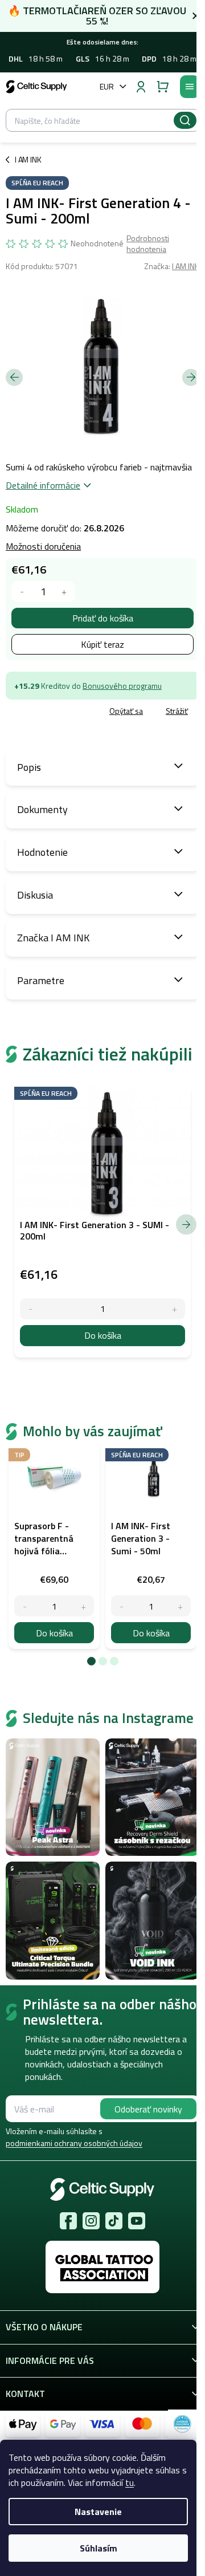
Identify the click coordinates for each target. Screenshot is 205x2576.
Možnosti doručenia (43, 546)
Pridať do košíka (103, 618)
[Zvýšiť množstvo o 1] (64, 592)
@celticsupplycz (114, 2221)
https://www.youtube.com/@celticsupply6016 (137, 2221)
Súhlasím (99, 2548)
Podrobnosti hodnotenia (148, 244)
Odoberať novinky (148, 2109)
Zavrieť (86, 712)
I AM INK (186, 266)
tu (130, 2482)
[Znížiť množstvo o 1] (22, 592)
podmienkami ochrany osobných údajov (74, 2143)
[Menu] (190, 87)
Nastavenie (98, 2512)
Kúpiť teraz (102, 644)
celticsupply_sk (91, 2221)
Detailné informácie (43, 485)
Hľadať (185, 120)
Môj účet (141, 87)
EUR (107, 86)
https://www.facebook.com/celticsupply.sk (68, 2221)
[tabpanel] (54, 1546)
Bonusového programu (122, 686)
